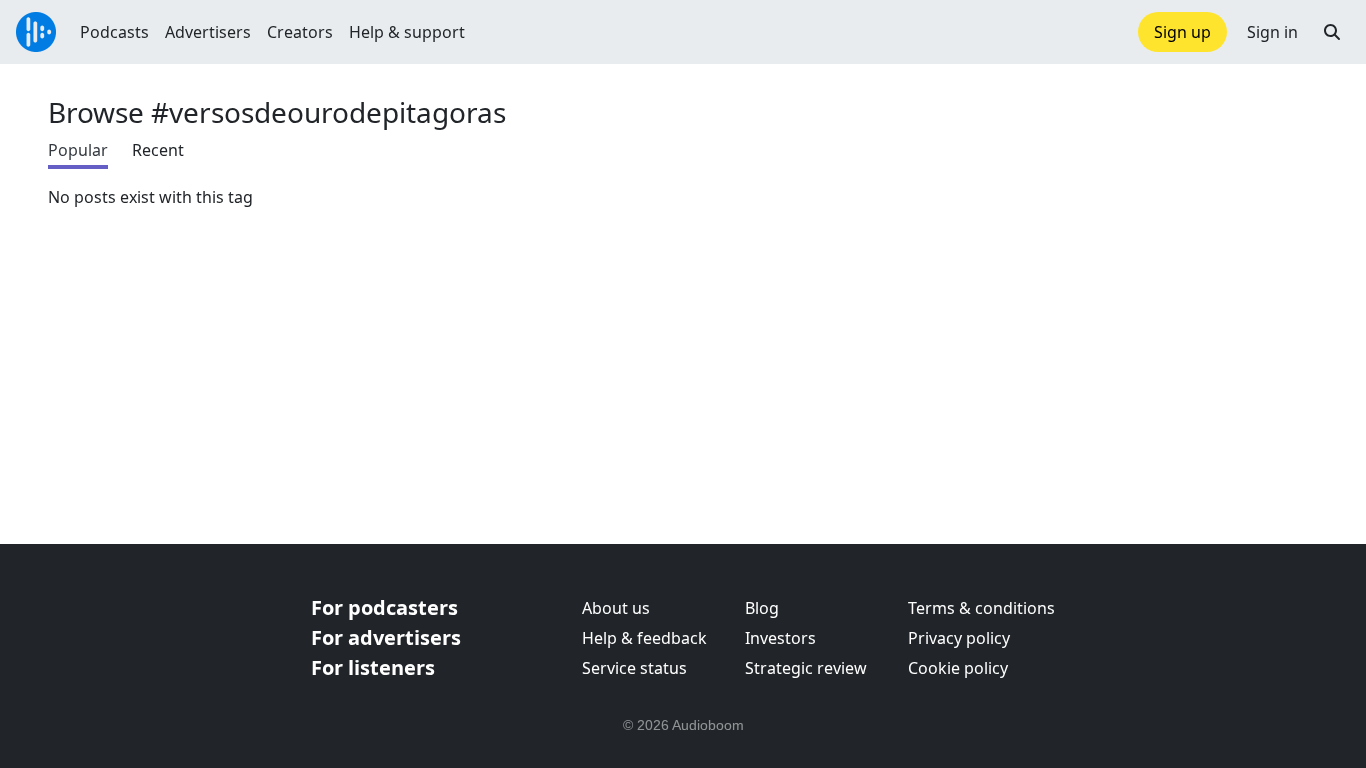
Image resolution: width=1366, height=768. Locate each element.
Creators (300, 32)
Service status (634, 668)
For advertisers (386, 637)
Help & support (407, 32)
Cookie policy (958, 668)
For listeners (373, 667)
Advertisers (208, 32)
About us (616, 608)
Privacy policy (959, 638)
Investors (780, 638)
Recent (158, 150)
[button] (1332, 32)
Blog (762, 608)
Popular (78, 150)
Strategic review (806, 668)
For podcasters (384, 607)
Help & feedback (644, 638)
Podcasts (114, 32)
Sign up (1182, 32)
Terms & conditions (981, 608)
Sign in (1272, 32)
